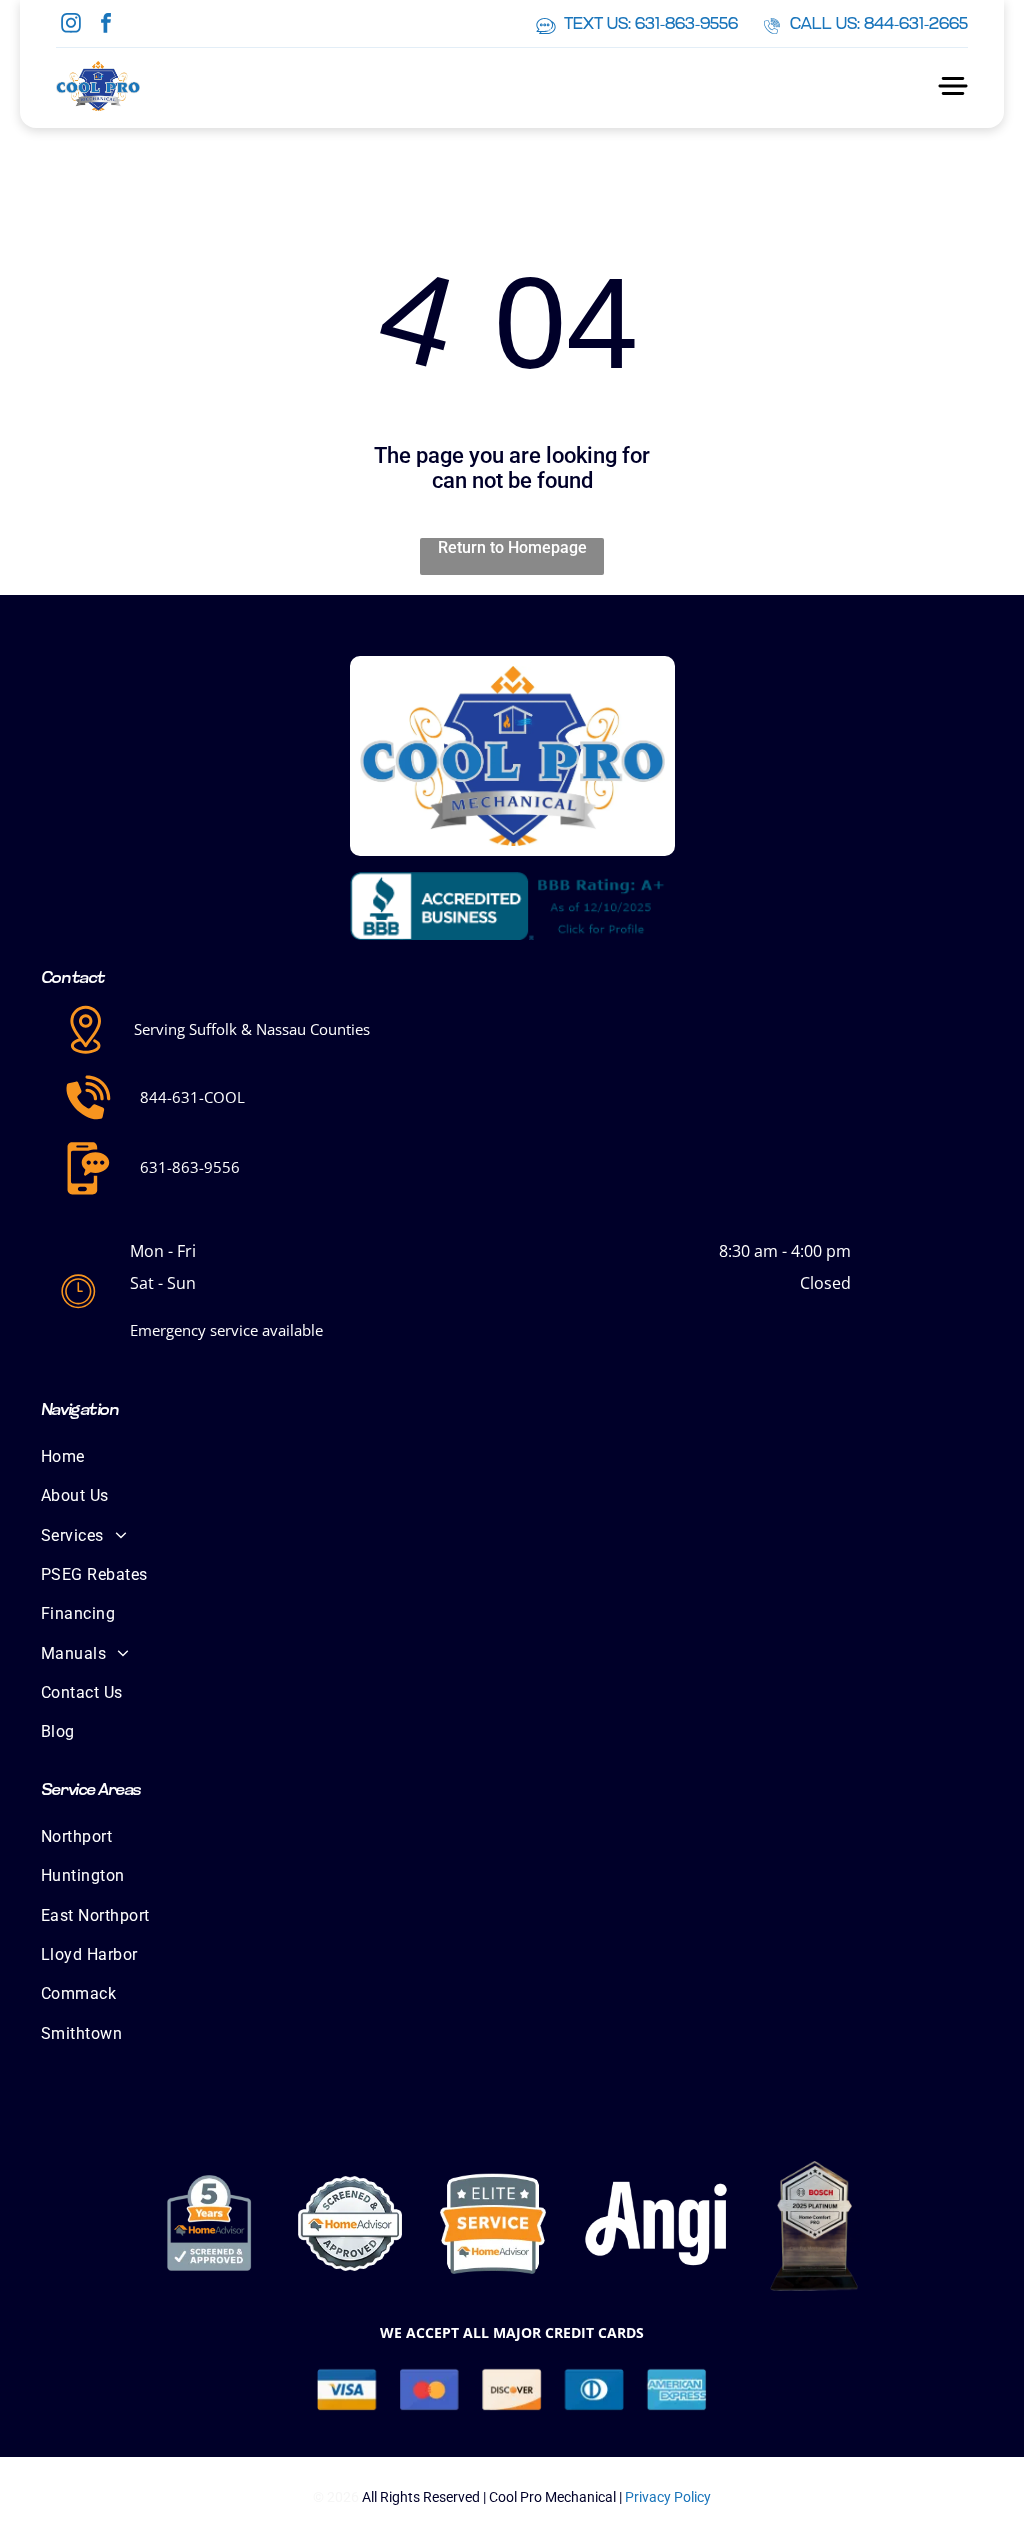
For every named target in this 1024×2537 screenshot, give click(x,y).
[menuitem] (512, 1456)
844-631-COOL (192, 1097)
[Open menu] (953, 86)
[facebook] (106, 25)
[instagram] (71, 25)
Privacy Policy (668, 2497)
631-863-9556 (190, 1167)
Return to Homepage (512, 547)
